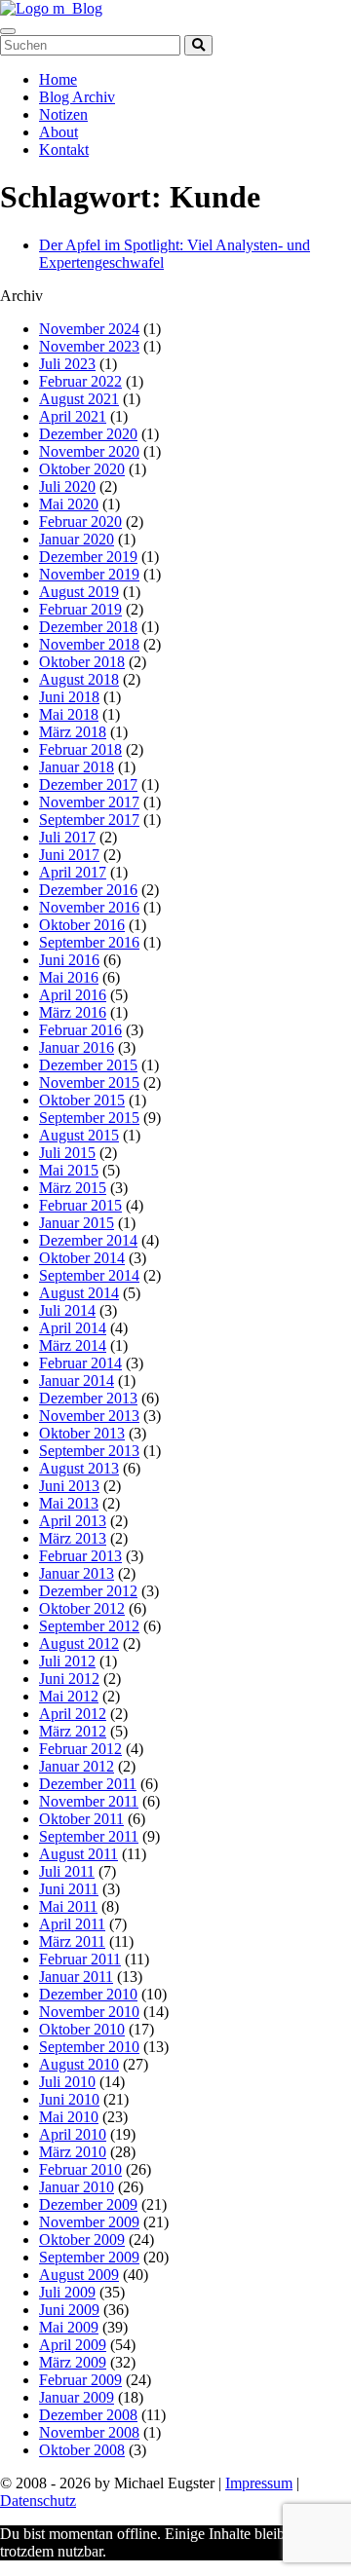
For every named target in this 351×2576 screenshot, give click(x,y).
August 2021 (79, 399)
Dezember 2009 (88, 2204)
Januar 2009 (77, 2397)
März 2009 (73, 2362)
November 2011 (89, 1801)
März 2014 (73, 1345)
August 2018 (79, 679)
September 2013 (89, 1451)
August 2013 (79, 1468)
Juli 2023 (67, 364)
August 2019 (79, 592)
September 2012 (89, 1626)
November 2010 (89, 2012)
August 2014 (79, 1293)
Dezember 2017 (88, 784)
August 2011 (78, 1854)
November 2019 (89, 574)
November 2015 (89, 1083)
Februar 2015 (80, 1205)
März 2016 (73, 1012)
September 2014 (89, 1275)
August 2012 (79, 1643)
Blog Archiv (77, 97)
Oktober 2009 (82, 2240)
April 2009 (73, 2345)
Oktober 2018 (82, 662)
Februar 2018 (80, 749)
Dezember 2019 (88, 557)
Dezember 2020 (88, 434)
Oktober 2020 (82, 469)
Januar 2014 (77, 1381)
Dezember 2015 (88, 1065)
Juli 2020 (67, 486)
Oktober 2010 (82, 2029)
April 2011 (72, 1924)
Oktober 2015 (82, 1100)
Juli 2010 (67, 2082)
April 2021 (73, 416)
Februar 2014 (80, 1363)
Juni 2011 (69, 1889)
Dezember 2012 (88, 1591)
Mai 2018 (69, 714)
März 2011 (72, 1941)
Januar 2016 (77, 1047)
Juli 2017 (67, 837)
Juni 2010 (69, 2099)
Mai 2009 (69, 2327)
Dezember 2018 (88, 627)
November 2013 (89, 1416)
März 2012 (73, 1731)
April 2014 (73, 1328)
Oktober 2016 (82, 925)
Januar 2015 (77, 1223)
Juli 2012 (67, 1661)
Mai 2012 (69, 1696)
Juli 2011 (67, 1871)
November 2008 (89, 2432)
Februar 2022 (80, 381)
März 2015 (73, 1188)
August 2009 (79, 2275)
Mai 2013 (69, 1503)
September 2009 (89, 2257)
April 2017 (73, 872)
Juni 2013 (69, 1486)
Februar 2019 (80, 609)
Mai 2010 (69, 2117)
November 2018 (89, 644)
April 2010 (73, 2134)
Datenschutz (38, 2501)
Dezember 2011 (88, 1784)
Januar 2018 (77, 767)
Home (58, 79)
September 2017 (89, 820)
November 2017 (89, 802)
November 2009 (89, 2222)
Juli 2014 (67, 1310)
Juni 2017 (69, 855)
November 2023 (89, 346)
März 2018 (73, 732)
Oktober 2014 (82, 1258)
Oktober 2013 (82, 1433)
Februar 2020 (80, 522)
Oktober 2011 (81, 1819)
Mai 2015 (69, 1170)
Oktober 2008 (82, 2450)
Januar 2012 (77, 1766)
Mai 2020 (69, 504)
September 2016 (89, 942)
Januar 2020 (77, 539)
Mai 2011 (68, 1906)
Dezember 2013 (88, 1398)
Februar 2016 (80, 1030)
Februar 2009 (80, 2380)
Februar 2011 (80, 1959)
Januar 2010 (77, 2187)
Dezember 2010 (88, 1994)
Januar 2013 (77, 1573)
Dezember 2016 (88, 890)
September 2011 (89, 1836)
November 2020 (89, 451)
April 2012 (73, 1714)
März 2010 (73, 2152)
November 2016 (89, 907)
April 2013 (73, 1521)
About (58, 132)
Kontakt (64, 149)
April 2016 (73, 995)
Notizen (63, 114)
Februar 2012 (80, 1749)
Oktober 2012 (82, 1608)
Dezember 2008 (88, 2415)
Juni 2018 (69, 697)
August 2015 (79, 1135)
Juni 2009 (69, 2310)
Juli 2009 (67, 2292)
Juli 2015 (67, 1153)
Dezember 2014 (88, 1240)
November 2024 (89, 329)
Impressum (259, 2483)
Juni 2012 (69, 1679)
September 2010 (89, 2047)
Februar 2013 (80, 1556)
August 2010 (79, 2064)
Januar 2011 (76, 1977)
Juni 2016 (69, 960)
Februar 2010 (80, 2169)
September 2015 (89, 1118)
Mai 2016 (69, 977)
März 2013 (73, 1538)
